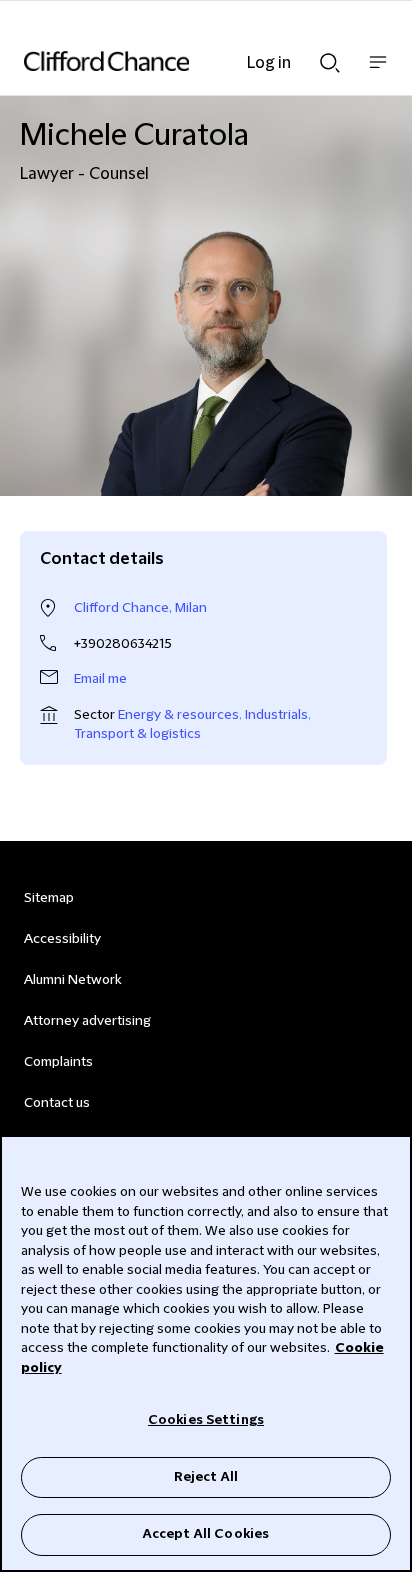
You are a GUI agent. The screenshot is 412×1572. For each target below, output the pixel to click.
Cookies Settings (206, 1420)
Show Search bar (330, 57)
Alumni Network (72, 980)
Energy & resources (178, 715)
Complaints (58, 1062)
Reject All (206, 1477)
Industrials (276, 715)
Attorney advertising (87, 1021)
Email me (100, 679)
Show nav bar (378, 72)
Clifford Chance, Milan (140, 608)
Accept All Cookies (206, 1534)
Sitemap (49, 898)
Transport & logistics (137, 734)
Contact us (57, 1103)
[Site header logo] (176, 61)
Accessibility (62, 939)
